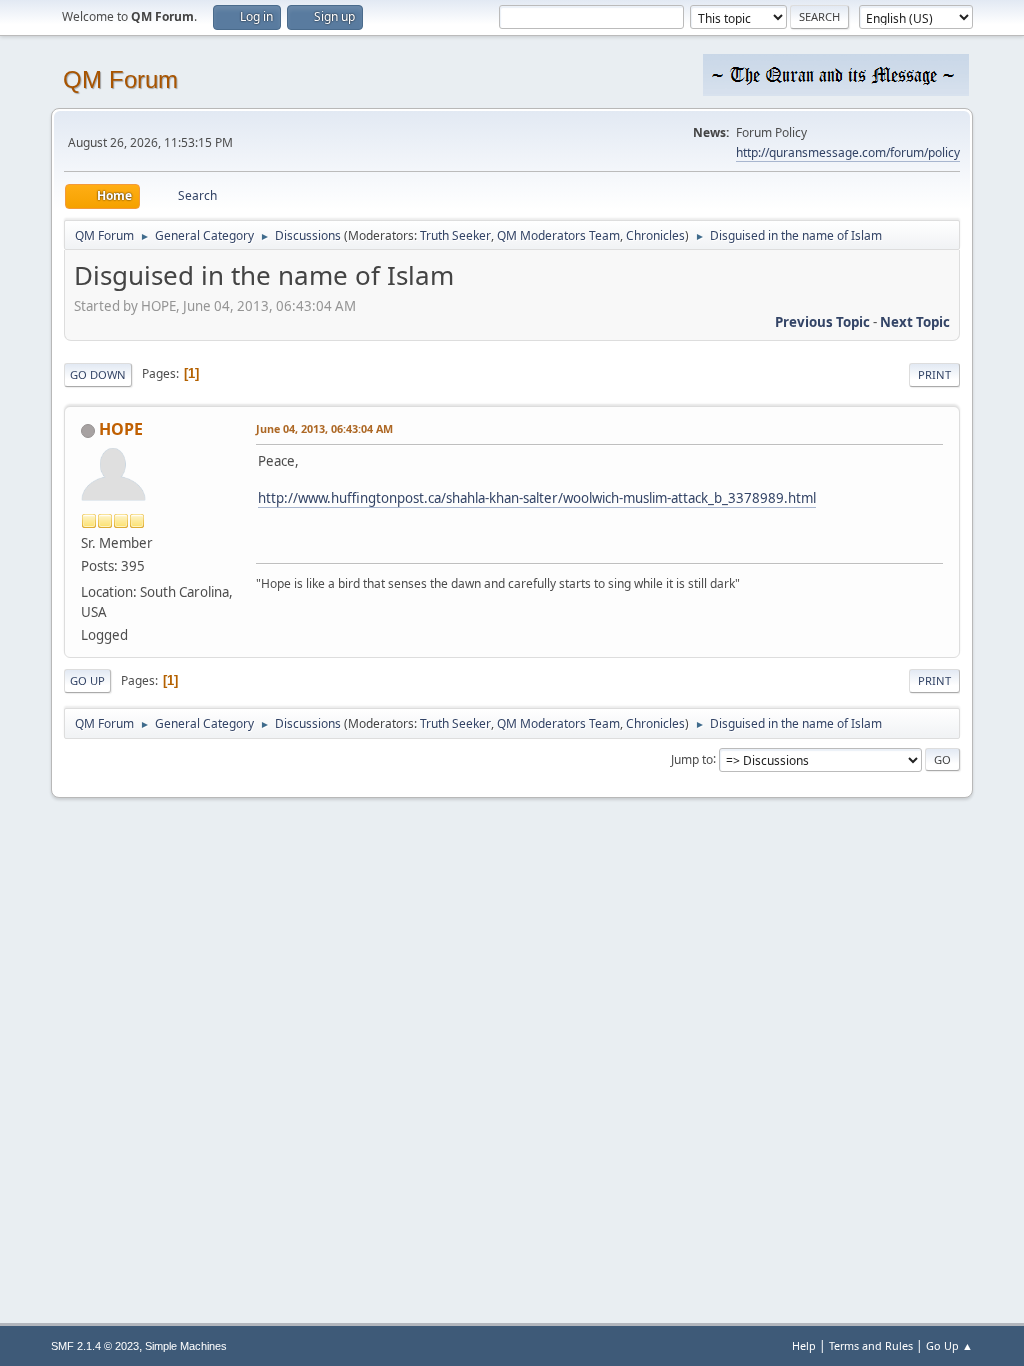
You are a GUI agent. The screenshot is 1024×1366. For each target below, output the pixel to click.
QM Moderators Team (558, 235)
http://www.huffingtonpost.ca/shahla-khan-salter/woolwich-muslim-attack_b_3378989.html (537, 498)
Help (804, 1345)
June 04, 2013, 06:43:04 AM (324, 428)
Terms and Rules (871, 1345)
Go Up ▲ (949, 1345)
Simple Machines (186, 1346)
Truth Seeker (455, 235)
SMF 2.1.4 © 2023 (95, 1346)
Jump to (692, 758)
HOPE (121, 429)
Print (934, 374)
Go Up (87, 680)
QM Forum (120, 79)
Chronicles (655, 235)
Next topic (915, 322)
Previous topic (822, 322)
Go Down (98, 374)
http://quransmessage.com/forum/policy (848, 152)
